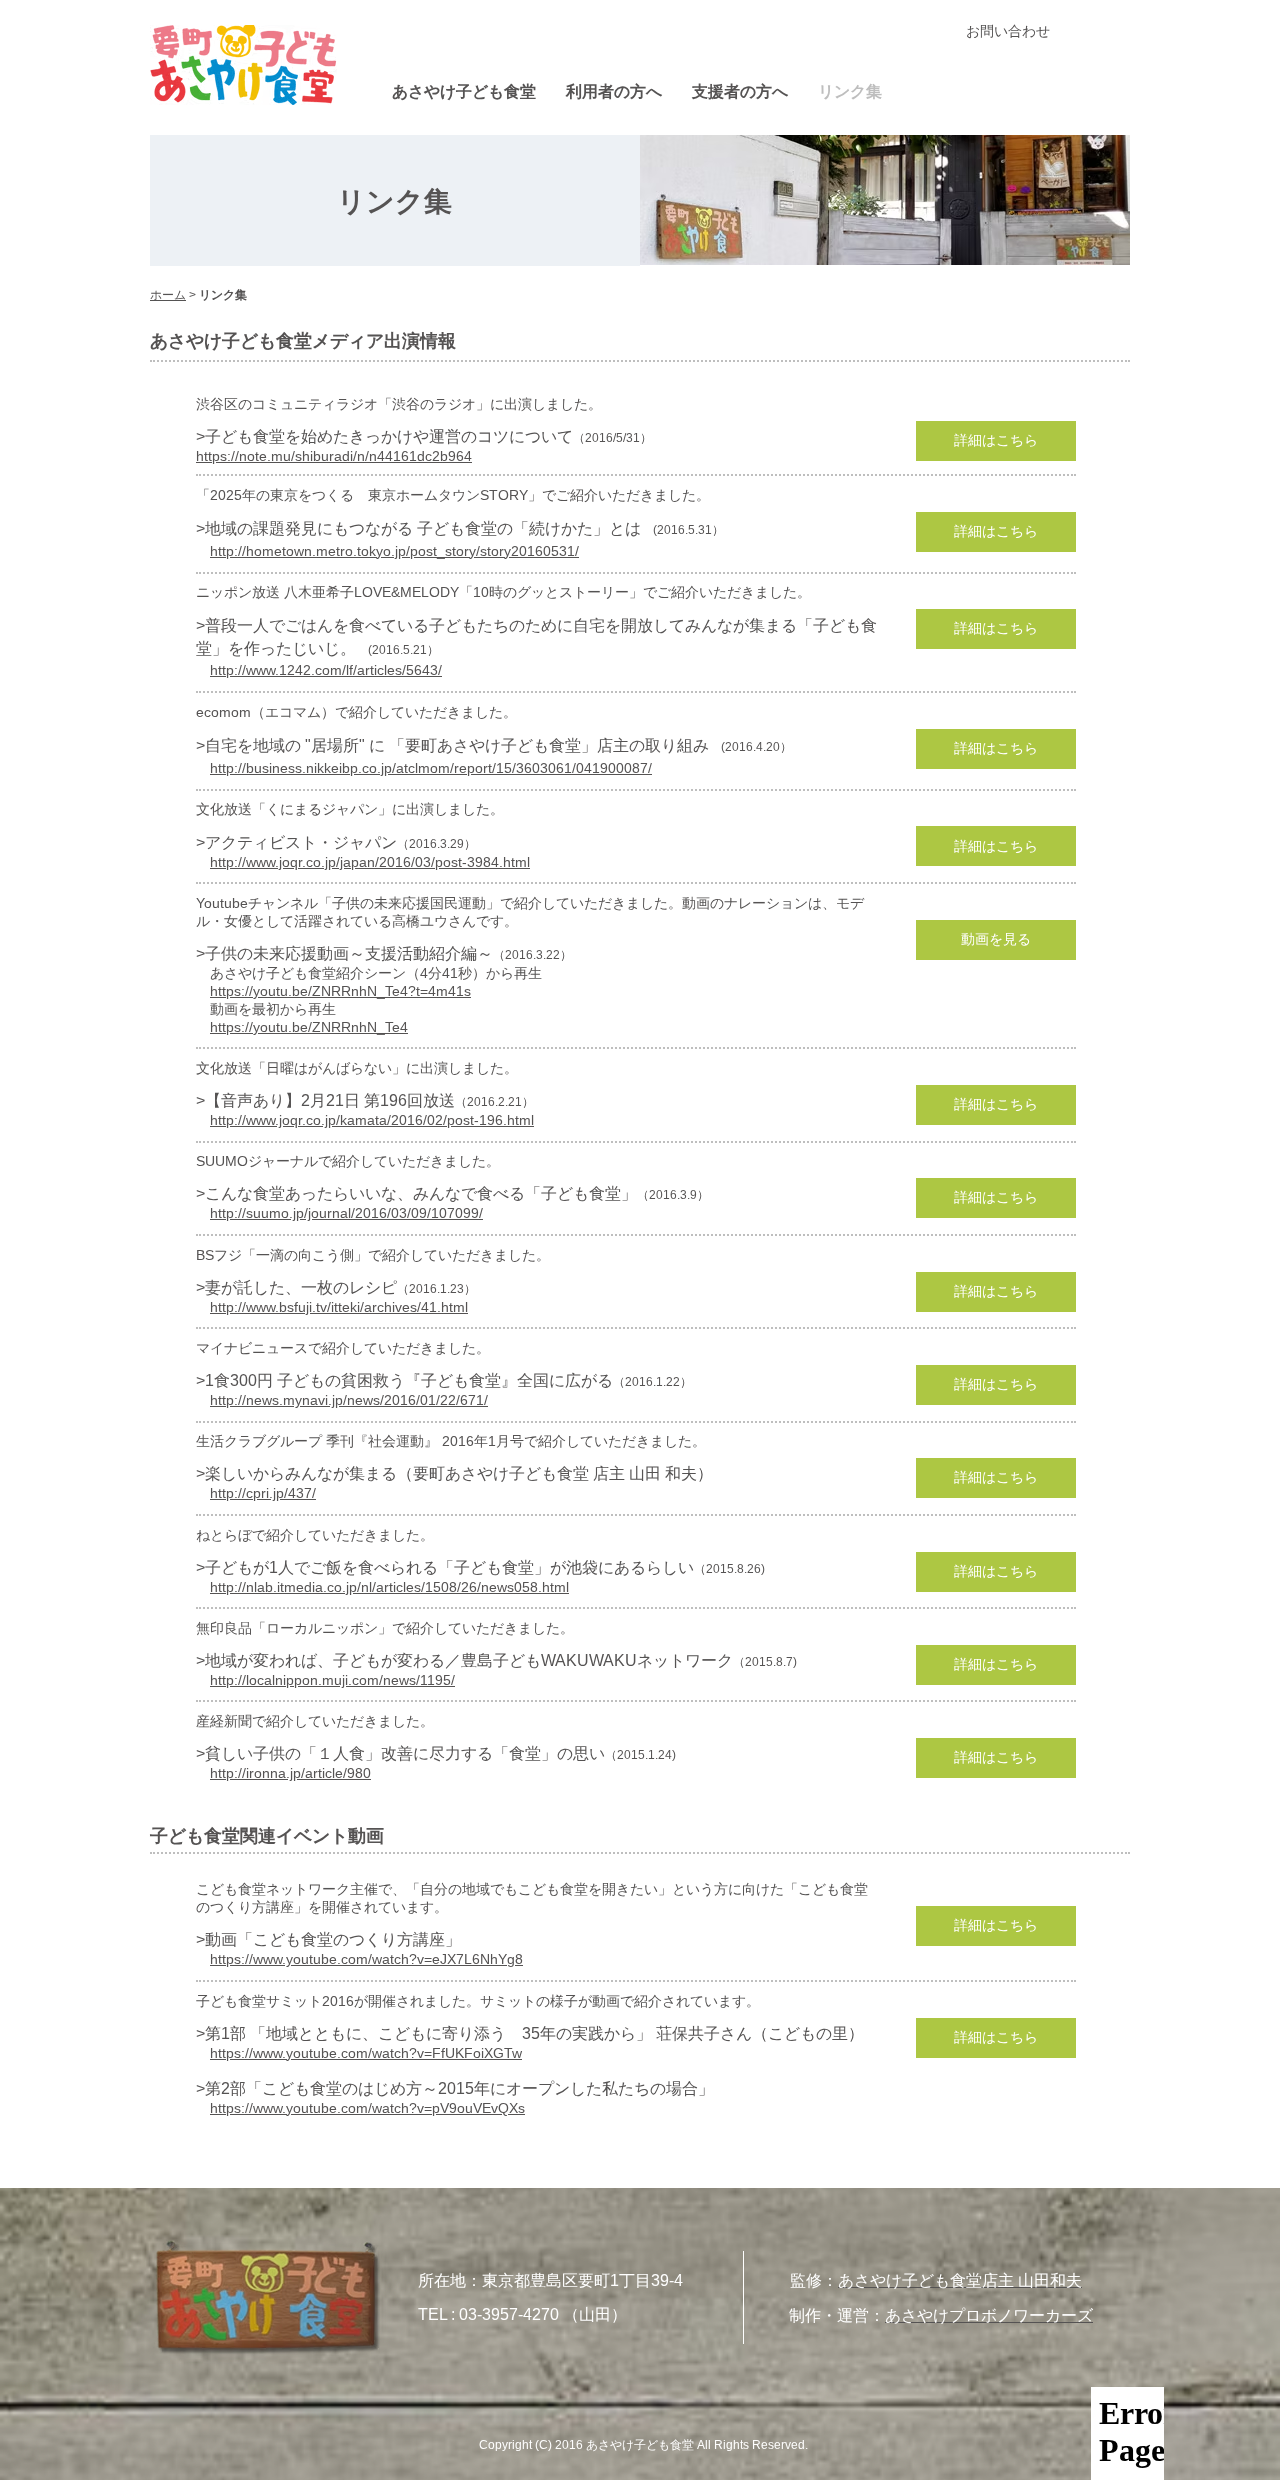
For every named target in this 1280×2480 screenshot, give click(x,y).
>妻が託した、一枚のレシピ (296, 1287)
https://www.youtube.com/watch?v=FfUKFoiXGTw (366, 2053)
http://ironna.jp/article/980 (290, 1773)
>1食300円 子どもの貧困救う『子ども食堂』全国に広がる (404, 1380)
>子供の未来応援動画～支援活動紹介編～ (344, 953)
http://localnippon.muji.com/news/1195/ (332, 1680)
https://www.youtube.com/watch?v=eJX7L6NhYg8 (366, 1959)
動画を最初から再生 (266, 1009)
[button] (996, 441)
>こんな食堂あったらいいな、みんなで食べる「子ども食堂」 (416, 1193)
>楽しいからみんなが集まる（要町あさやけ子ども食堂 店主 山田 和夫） (454, 1473)
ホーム (168, 295)
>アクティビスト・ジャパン (296, 842)
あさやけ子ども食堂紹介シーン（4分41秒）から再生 (369, 973)
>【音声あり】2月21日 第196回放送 (325, 1100)
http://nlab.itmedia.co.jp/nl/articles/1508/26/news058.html (389, 1587)
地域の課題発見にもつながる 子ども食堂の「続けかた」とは (423, 528)
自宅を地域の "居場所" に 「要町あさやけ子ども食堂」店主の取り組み (457, 745)
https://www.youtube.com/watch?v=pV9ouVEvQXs (367, 2108)
